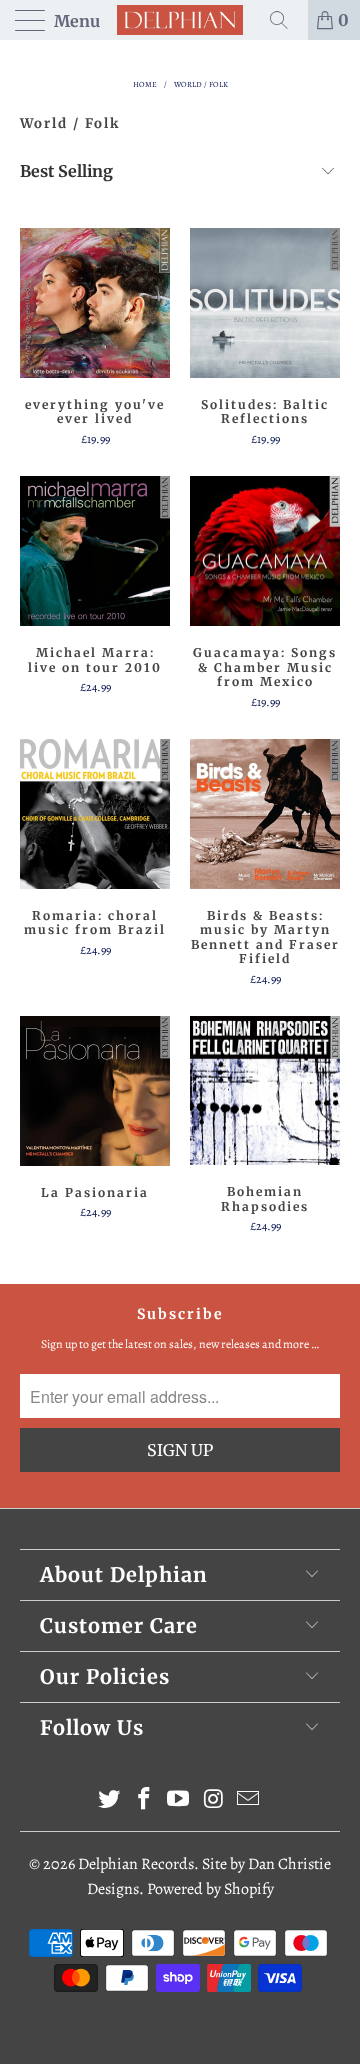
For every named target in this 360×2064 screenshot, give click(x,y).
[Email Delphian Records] (249, 1801)
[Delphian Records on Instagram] (214, 1801)
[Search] (286, 20)
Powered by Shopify (210, 1889)
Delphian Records (136, 1864)
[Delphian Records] (180, 20)
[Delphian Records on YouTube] (179, 1801)
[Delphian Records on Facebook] (144, 1801)
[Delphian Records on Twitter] (110, 1801)
